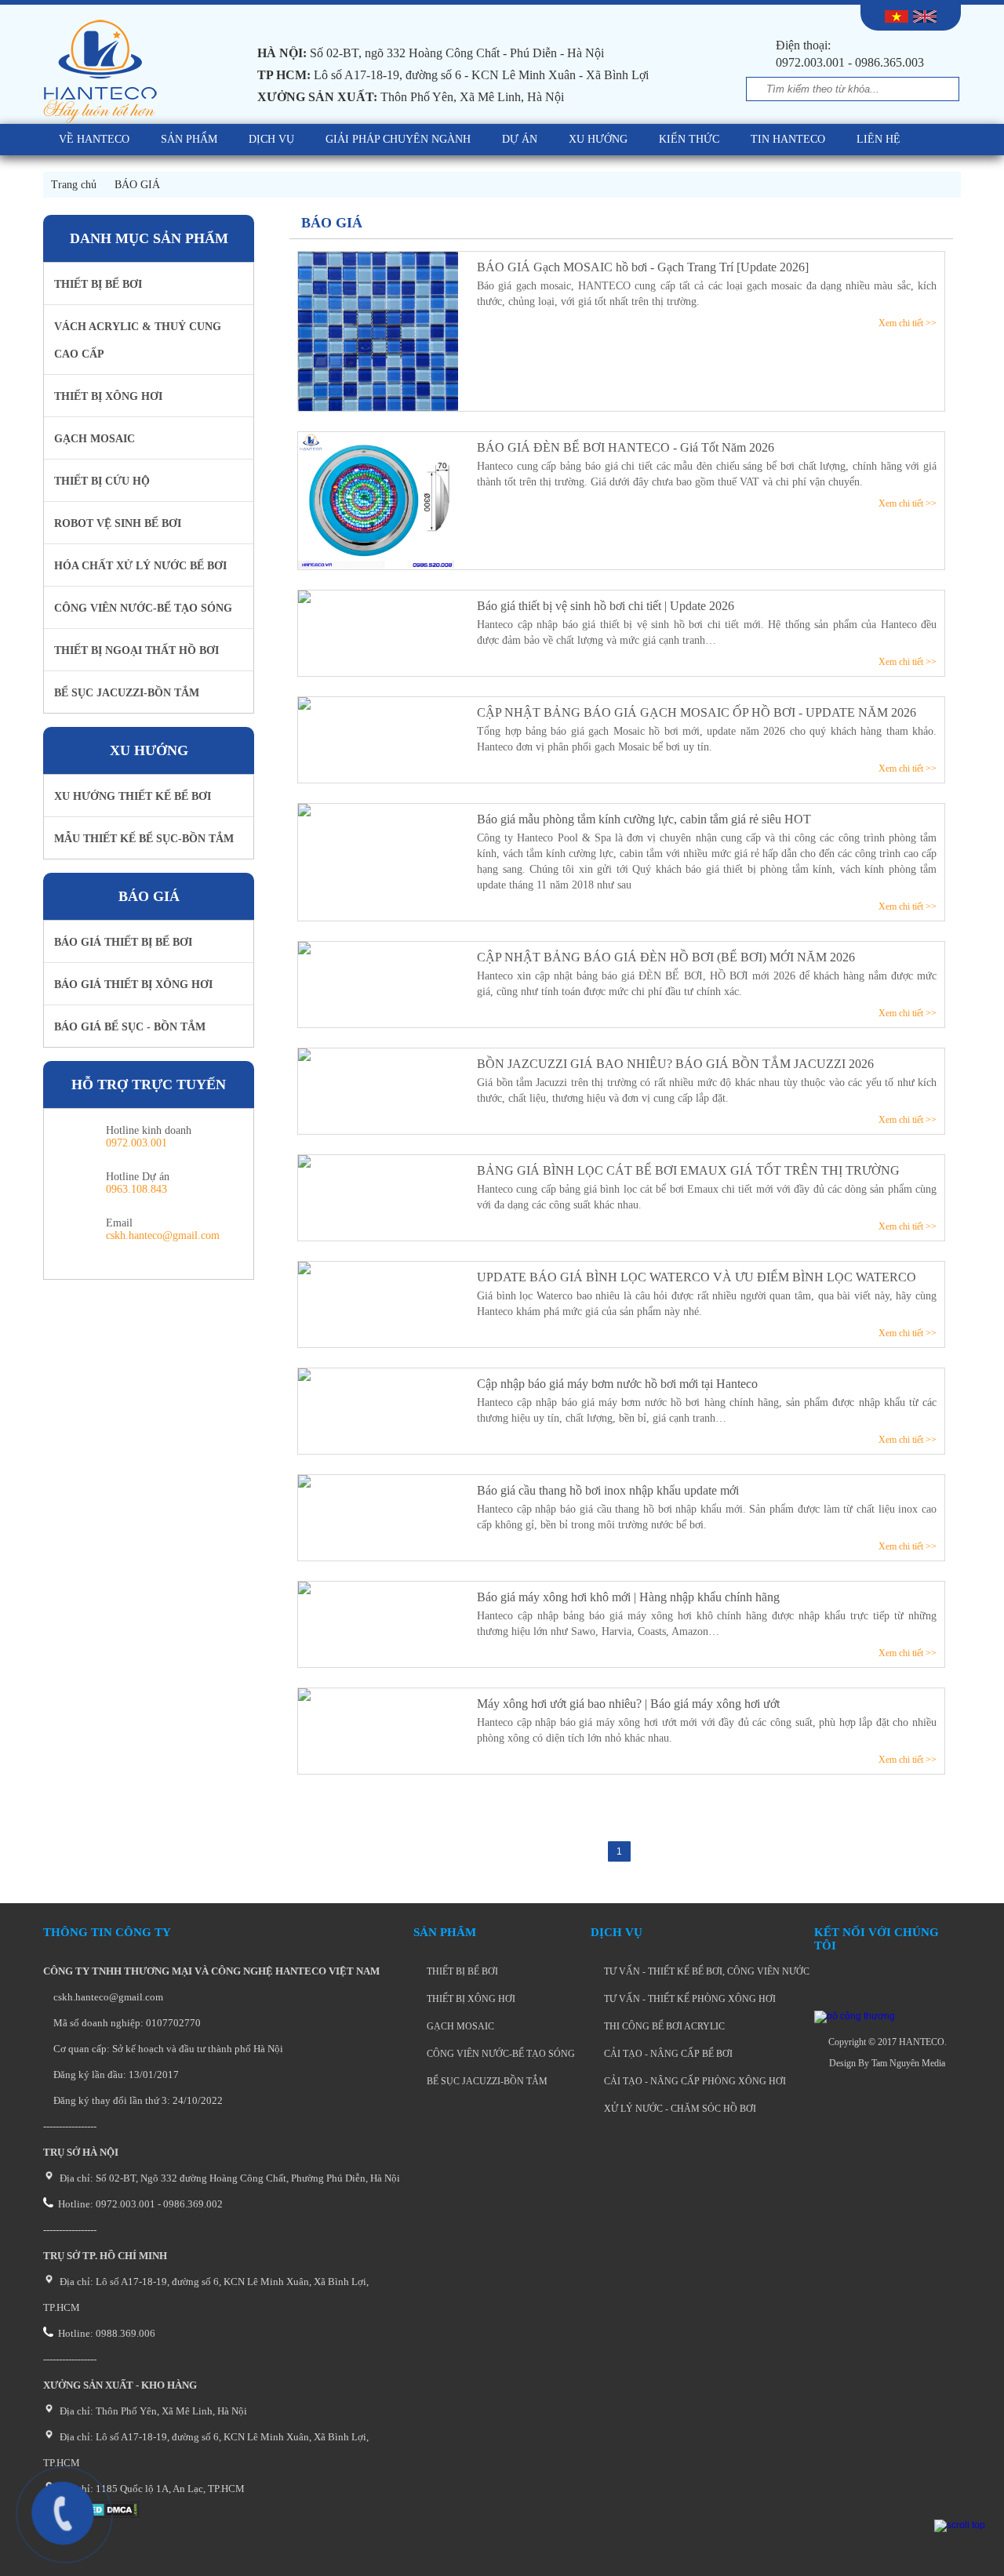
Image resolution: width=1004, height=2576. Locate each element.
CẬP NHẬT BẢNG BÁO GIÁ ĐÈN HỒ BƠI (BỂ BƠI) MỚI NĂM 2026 (666, 957)
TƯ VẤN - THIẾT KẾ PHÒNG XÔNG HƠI (689, 1999)
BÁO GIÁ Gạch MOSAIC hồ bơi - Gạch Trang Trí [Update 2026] (643, 267)
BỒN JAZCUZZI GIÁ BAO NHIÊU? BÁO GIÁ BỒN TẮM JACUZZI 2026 (675, 1064)
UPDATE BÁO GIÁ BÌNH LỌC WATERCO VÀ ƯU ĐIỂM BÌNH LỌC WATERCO (697, 1277)
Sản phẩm (189, 139)
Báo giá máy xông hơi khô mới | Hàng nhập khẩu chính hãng (628, 1597)
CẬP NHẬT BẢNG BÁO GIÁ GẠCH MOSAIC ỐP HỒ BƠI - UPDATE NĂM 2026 (697, 712)
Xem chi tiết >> (908, 323)
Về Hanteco (94, 139)
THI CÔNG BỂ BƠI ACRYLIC (663, 2026)
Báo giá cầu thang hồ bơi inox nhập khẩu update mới (608, 1490)
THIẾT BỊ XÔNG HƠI (470, 1999)
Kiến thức (689, 139)
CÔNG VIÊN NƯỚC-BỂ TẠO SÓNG (500, 2054)
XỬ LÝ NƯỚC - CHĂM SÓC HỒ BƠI (679, 2109)
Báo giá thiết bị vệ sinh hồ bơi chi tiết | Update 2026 (606, 606)
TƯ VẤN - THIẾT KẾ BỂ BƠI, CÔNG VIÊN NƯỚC (706, 1971)
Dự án (520, 139)
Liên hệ (878, 139)
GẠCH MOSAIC (459, 2026)
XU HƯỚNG (598, 139)
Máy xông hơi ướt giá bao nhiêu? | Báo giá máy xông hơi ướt (628, 1704)
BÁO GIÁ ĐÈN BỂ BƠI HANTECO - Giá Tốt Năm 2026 (626, 447)
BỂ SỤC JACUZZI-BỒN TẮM (486, 2081)
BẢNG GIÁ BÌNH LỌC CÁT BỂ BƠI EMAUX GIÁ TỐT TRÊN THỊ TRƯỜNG (688, 1170)
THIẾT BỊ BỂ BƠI (461, 1971)
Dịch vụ (271, 139)
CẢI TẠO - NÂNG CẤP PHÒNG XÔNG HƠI (694, 2081)
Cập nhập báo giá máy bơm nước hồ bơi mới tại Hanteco (617, 1384)
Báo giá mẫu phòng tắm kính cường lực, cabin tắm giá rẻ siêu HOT (644, 819)
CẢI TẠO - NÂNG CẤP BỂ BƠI (667, 2054)
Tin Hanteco (788, 139)
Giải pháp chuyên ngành (398, 139)
